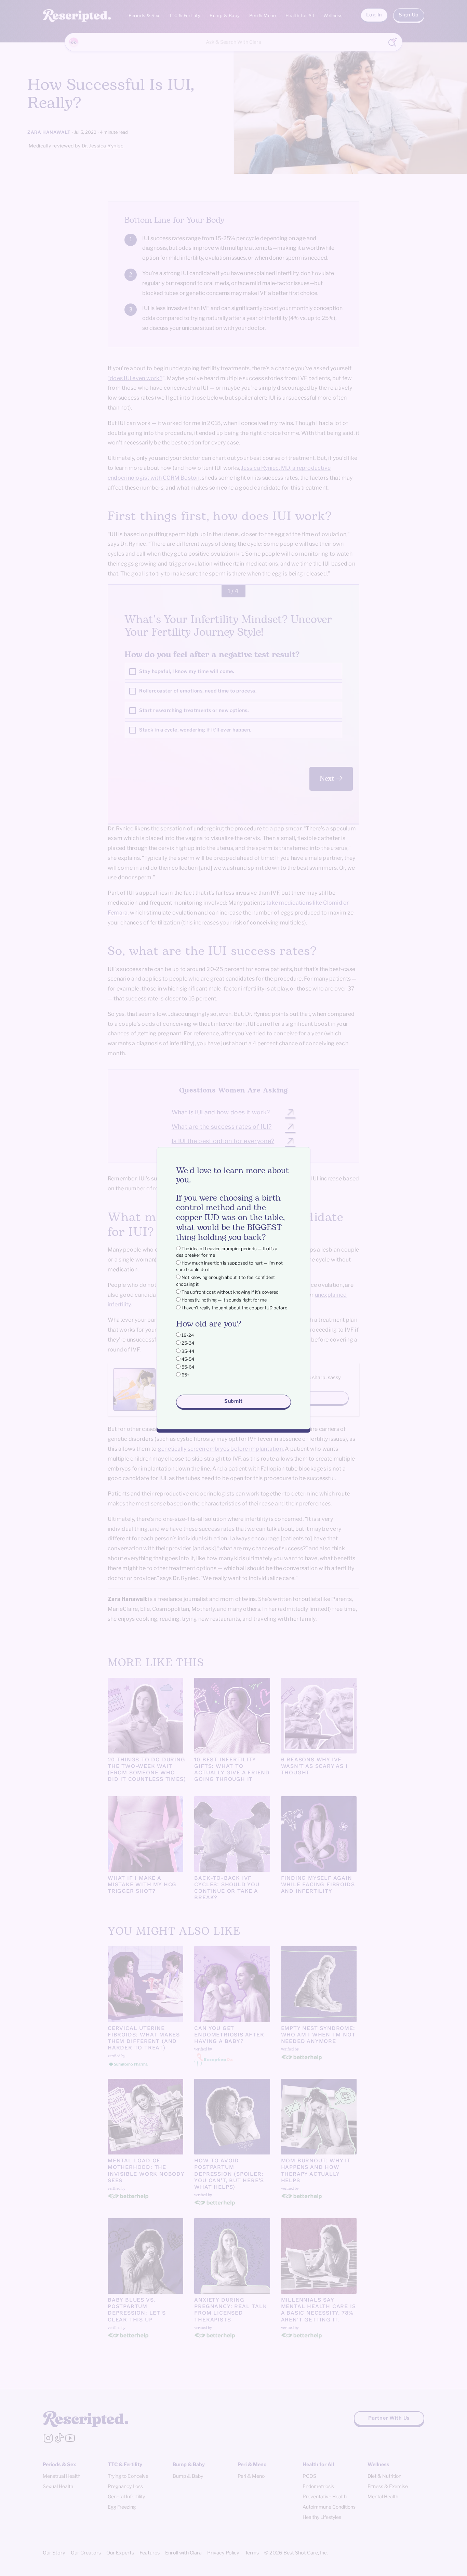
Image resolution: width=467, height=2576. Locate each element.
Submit (233, 1401)
